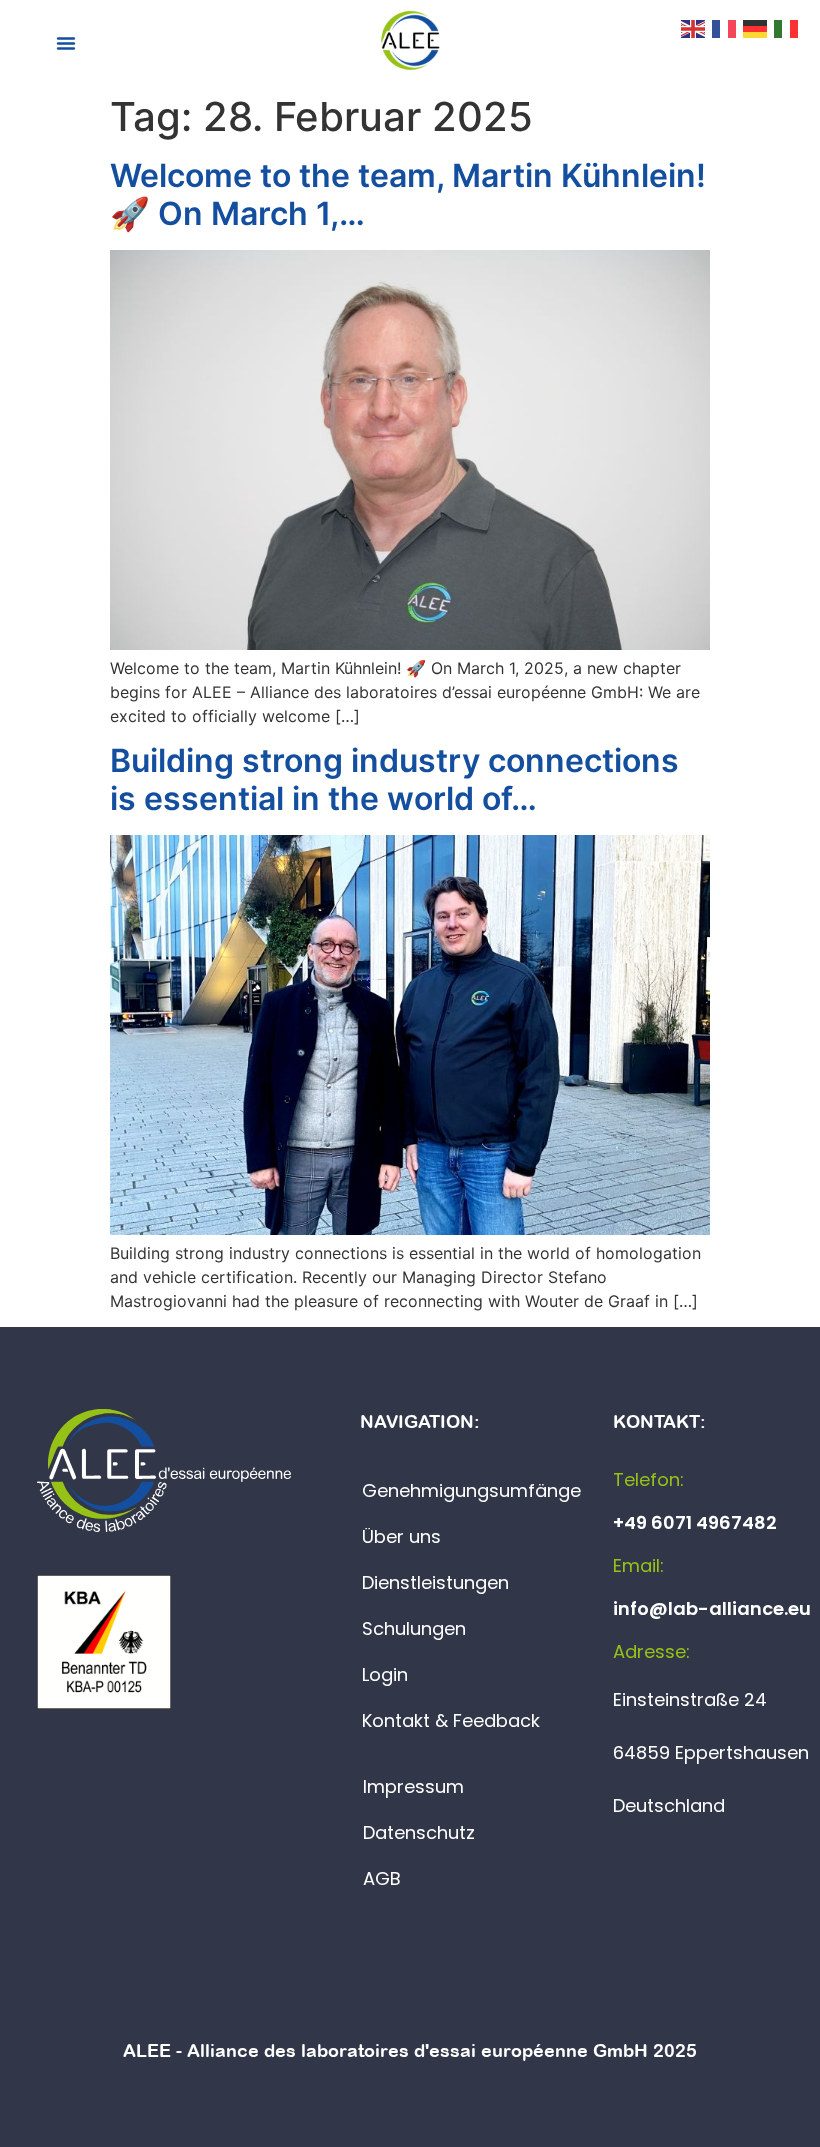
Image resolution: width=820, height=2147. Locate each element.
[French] (725, 27)
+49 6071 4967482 (695, 1522)
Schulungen (414, 1628)
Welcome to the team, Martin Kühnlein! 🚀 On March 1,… (408, 194)
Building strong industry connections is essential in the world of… (394, 779)
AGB (382, 1878)
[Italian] (787, 27)
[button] (66, 43)
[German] (756, 27)
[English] (694, 27)
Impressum (413, 1786)
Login (385, 1674)
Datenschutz (419, 1832)
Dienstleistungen (435, 1582)
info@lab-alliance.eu (712, 1608)
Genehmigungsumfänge (471, 1490)
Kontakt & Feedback (451, 1720)
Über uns (401, 1536)
